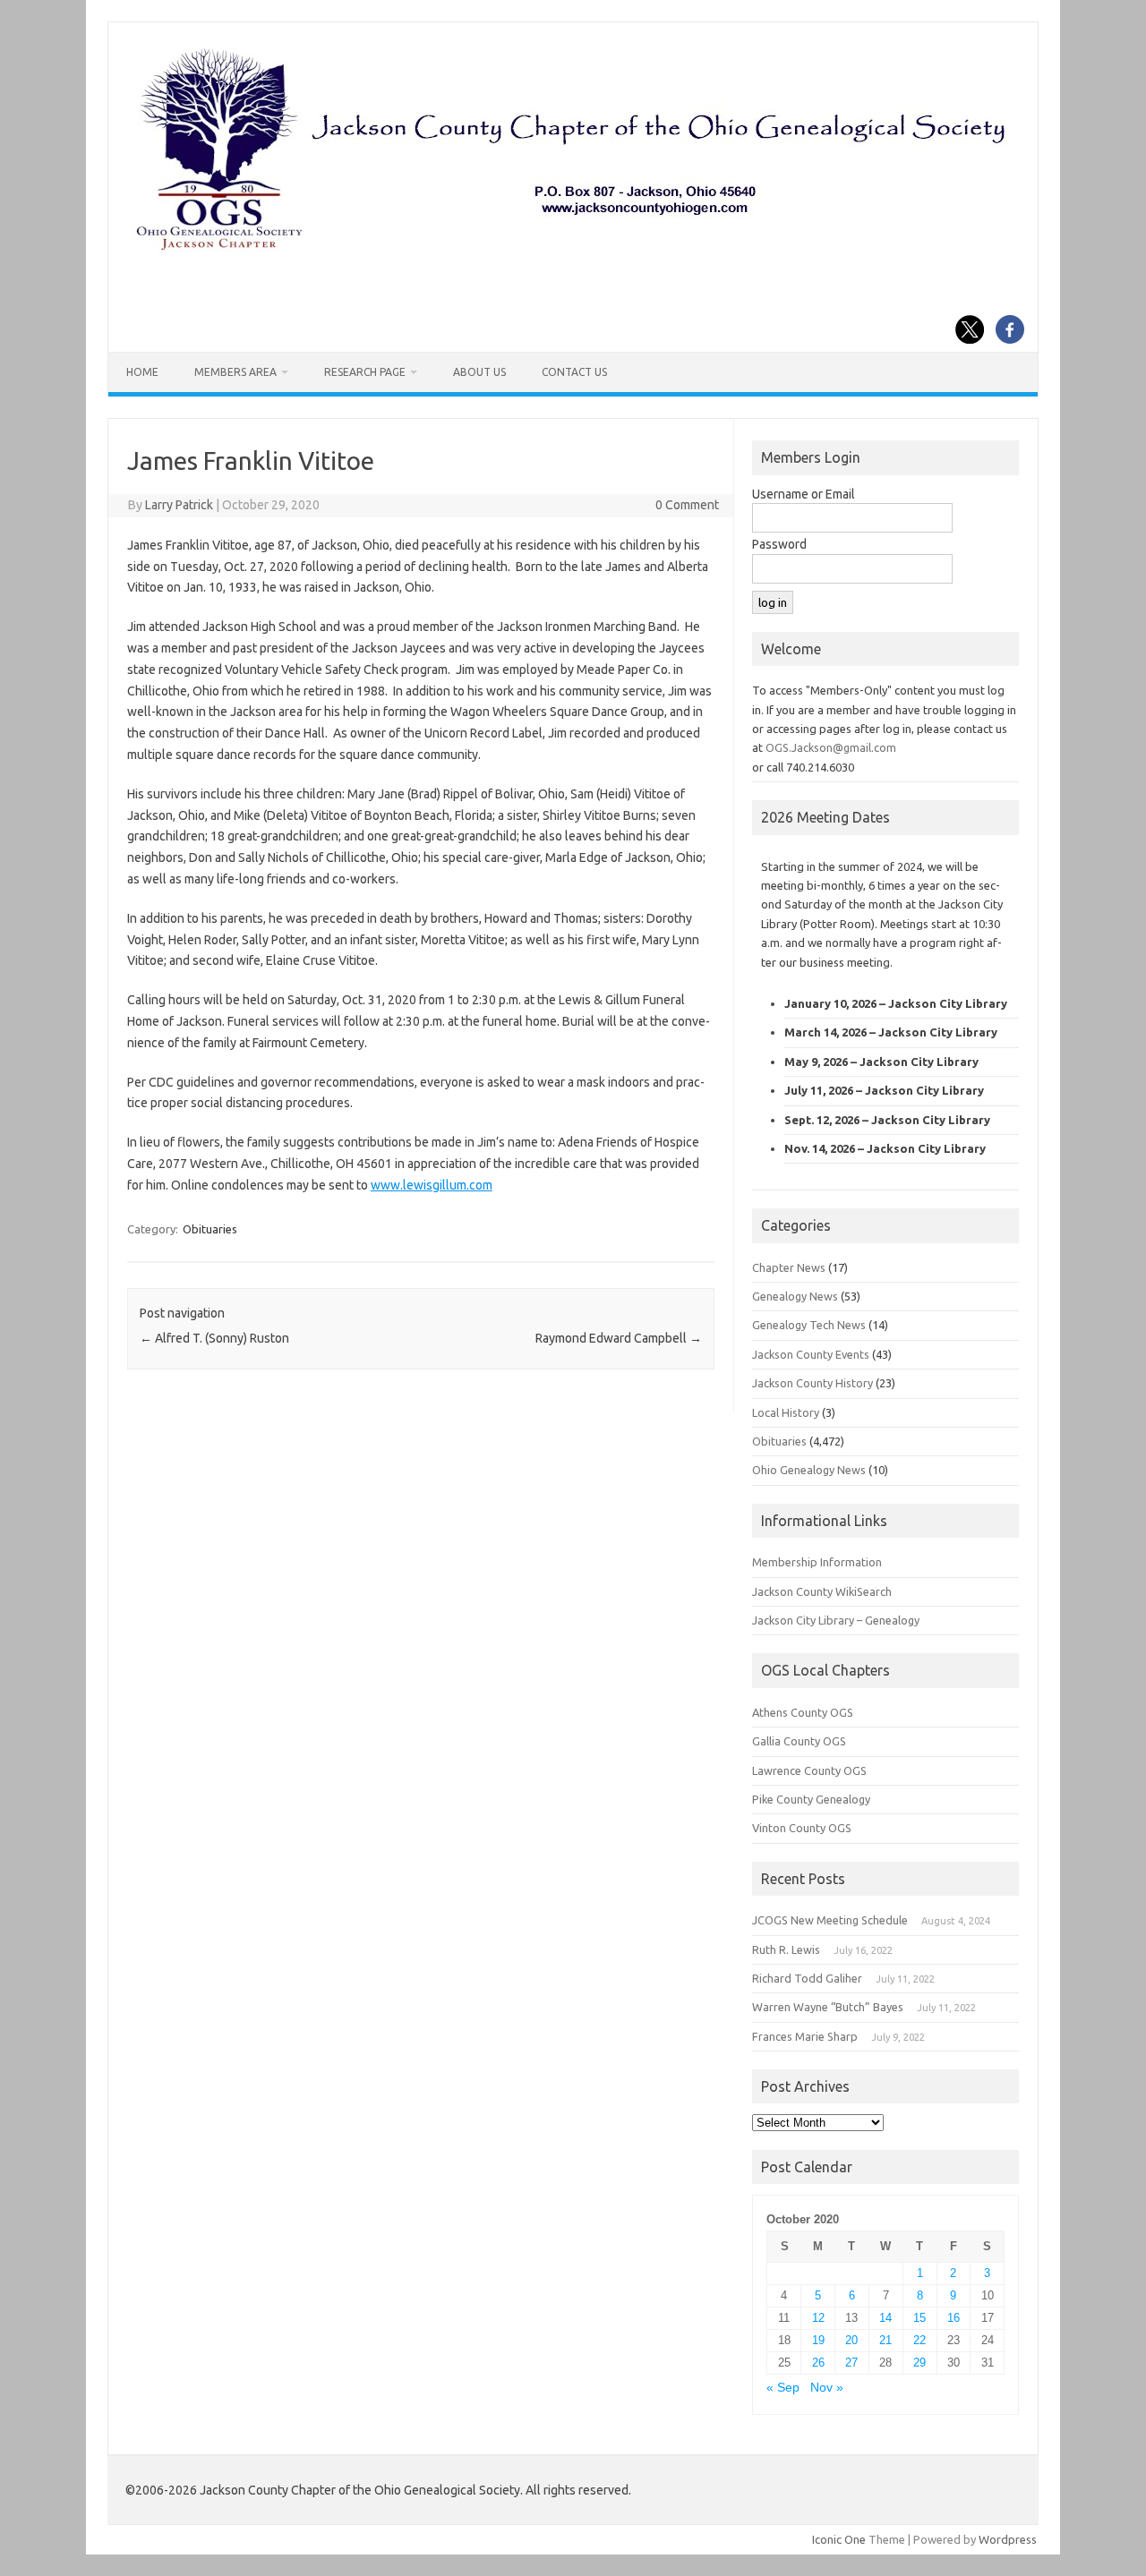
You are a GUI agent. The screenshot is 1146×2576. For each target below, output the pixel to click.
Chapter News (789, 1267)
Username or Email (804, 494)
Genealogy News (795, 1296)
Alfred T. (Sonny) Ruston (214, 1338)
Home (142, 372)
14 (885, 2318)
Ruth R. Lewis (786, 1949)
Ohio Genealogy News (809, 1470)
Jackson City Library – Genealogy (836, 1620)
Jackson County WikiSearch (822, 1591)
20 (851, 2340)
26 (818, 2363)
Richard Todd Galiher (807, 1978)
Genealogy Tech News (809, 1325)
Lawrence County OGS (809, 1770)
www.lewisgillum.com (432, 1185)
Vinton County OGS (802, 1828)
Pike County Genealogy (811, 1799)
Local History (786, 1412)
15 (919, 2318)
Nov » (827, 2388)
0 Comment (687, 505)
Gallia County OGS (799, 1741)
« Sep (783, 2388)
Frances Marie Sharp (805, 2036)
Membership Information (817, 1562)
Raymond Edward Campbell (619, 1338)
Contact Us (574, 372)
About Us (479, 372)
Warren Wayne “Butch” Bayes (828, 2007)
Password (779, 544)
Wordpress (1008, 2539)
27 (851, 2363)
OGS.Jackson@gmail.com (831, 747)
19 (818, 2340)
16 (954, 2318)
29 (919, 2363)
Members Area (235, 372)
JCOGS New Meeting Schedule (830, 1920)
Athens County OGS (803, 1712)
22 (919, 2340)
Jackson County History (812, 1383)
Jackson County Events (811, 1354)
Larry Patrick (179, 505)
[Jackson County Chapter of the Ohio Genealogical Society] (571, 252)
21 (885, 2340)
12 (818, 2318)
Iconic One (839, 2539)
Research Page (365, 372)
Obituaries (210, 1229)
